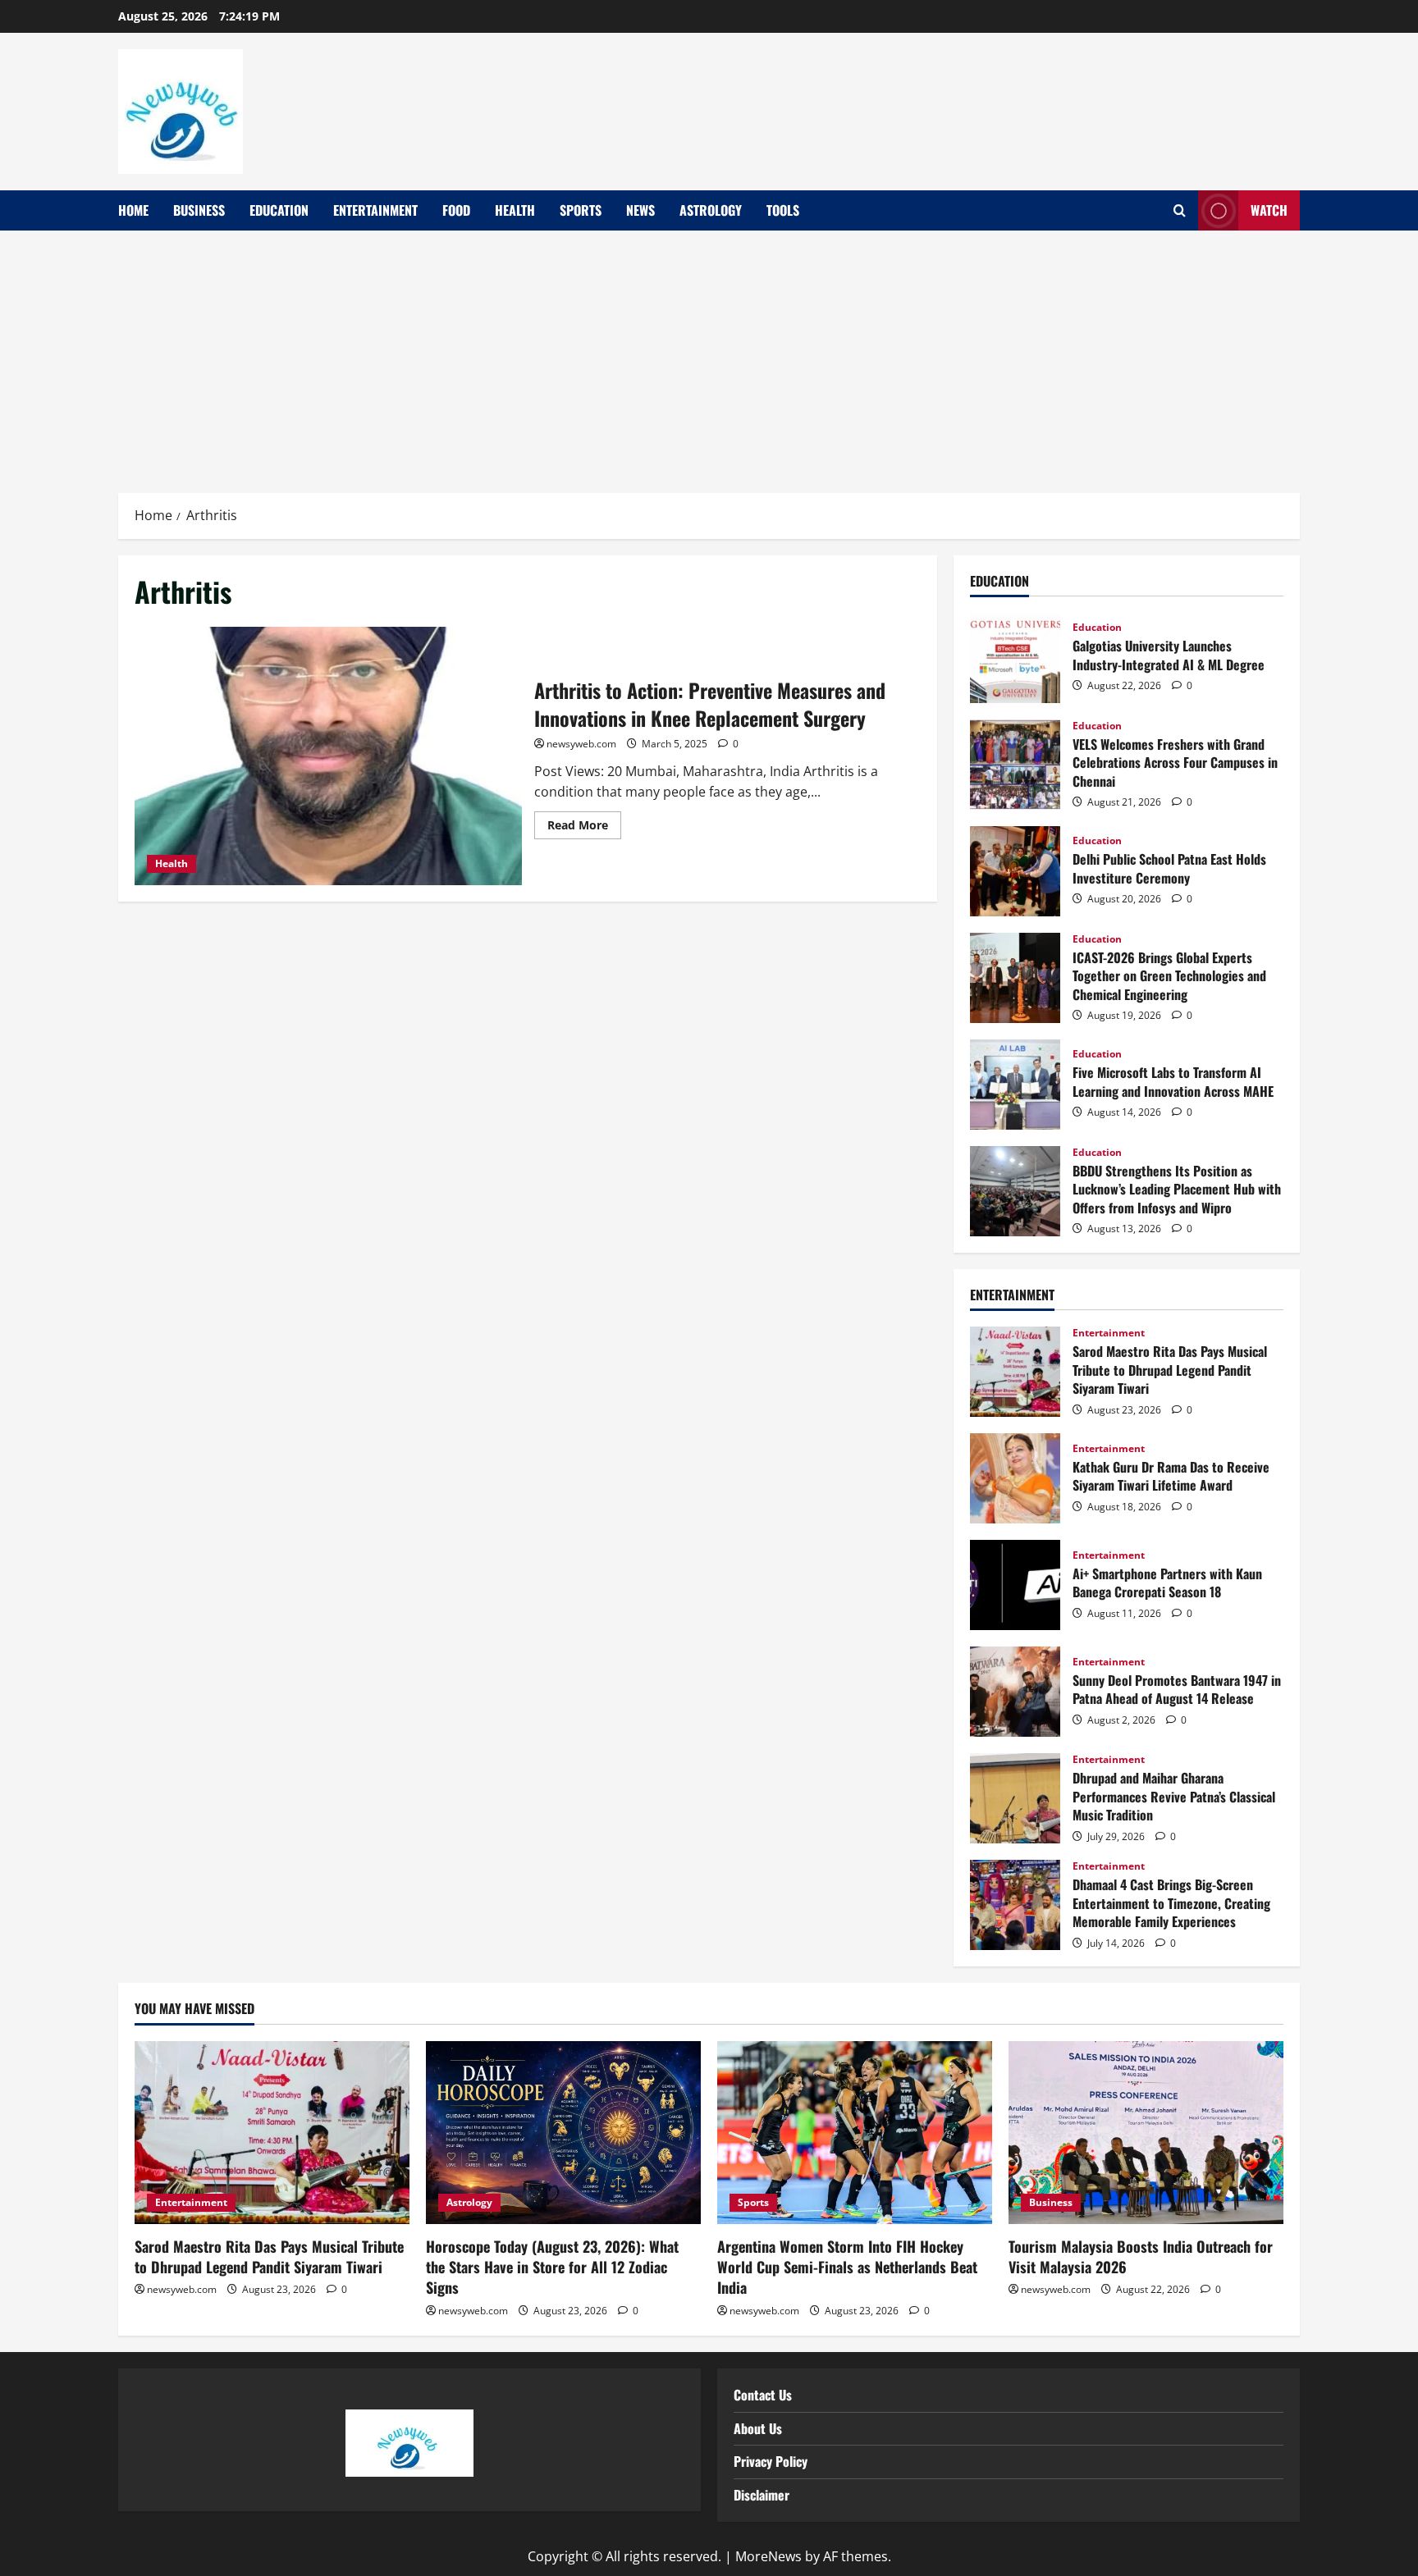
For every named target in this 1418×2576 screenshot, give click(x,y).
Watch (1269, 210)
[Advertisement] (709, 354)
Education (279, 210)
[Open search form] (1180, 211)
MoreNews (768, 2556)
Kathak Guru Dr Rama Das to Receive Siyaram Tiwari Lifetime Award (1015, 1478)
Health (515, 210)
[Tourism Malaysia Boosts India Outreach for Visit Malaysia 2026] (1146, 2133)
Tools (783, 210)
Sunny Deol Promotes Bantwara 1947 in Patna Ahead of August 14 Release (1015, 1692)
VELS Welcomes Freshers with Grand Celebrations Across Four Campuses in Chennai (1015, 765)
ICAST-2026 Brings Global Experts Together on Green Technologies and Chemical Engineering (1015, 978)
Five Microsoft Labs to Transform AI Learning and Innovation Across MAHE (1015, 1085)
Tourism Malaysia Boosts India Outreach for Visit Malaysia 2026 (1141, 2256)
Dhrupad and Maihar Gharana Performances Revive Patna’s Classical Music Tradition (1015, 1798)
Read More (584, 822)
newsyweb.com (581, 744)
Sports (581, 210)
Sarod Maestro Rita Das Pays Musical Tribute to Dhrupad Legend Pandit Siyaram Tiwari (1015, 1372)
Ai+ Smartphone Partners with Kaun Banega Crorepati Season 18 (1015, 1585)
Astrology (711, 210)
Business (199, 210)
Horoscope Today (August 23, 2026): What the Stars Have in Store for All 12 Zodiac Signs (552, 2267)
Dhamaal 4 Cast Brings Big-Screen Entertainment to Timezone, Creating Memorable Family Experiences (1015, 1905)
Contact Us (763, 2395)
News (640, 210)
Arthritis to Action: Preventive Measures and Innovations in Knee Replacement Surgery (328, 756)
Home (133, 210)
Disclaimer (762, 2495)
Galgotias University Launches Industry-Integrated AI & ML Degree (1015, 658)
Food (456, 210)
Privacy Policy (771, 2461)
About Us (758, 2428)
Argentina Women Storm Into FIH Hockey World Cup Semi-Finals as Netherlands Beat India (847, 2267)
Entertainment (375, 210)
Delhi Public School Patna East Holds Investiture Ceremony (1015, 871)
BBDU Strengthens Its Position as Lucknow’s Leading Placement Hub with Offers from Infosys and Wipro (1015, 1191)
